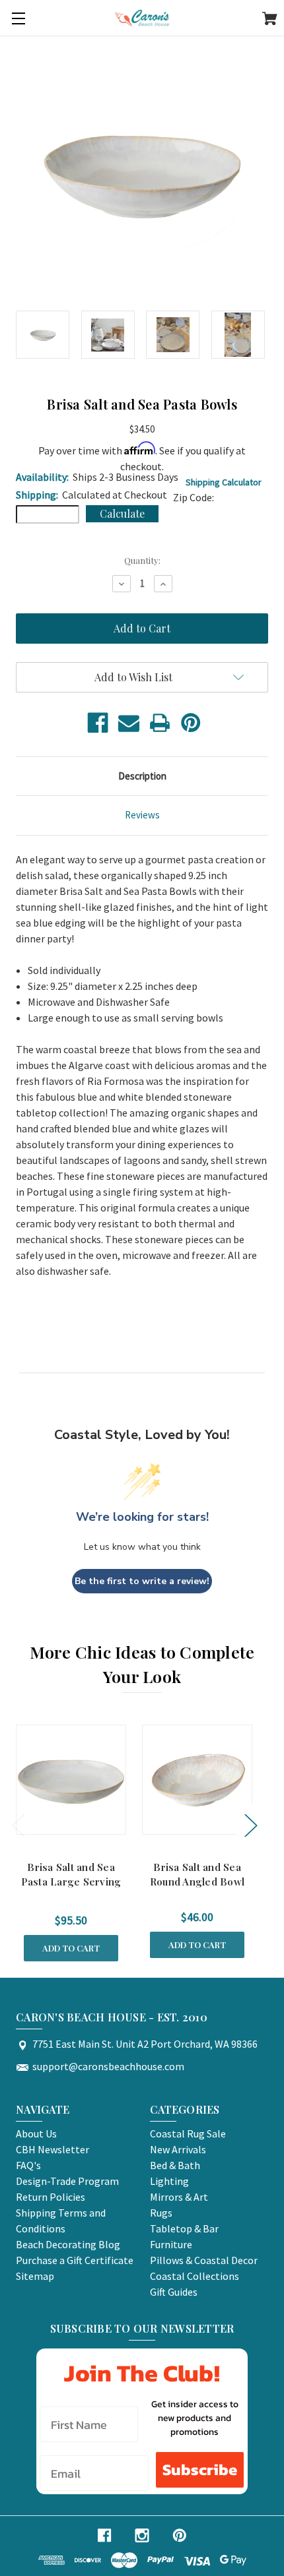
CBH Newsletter (53, 2149)
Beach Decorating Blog (68, 2244)
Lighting (169, 2181)
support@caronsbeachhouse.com (108, 2066)
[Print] (160, 723)
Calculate (122, 513)
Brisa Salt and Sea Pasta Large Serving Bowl (71, 1882)
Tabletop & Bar (184, 2228)
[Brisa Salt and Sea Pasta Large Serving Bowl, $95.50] (71, 1780)
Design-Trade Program (67, 2181)
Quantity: (142, 560)
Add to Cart (71, 1948)
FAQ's (28, 2165)
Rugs (161, 2213)
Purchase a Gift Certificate (75, 2260)
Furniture (171, 2244)
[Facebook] (98, 723)
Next (250, 1825)
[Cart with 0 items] (270, 20)
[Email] (129, 723)
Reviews (142, 815)
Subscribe (200, 2469)
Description (142, 776)
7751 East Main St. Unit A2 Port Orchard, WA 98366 (145, 2044)
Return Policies (51, 2197)
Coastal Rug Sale (188, 2133)
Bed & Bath (175, 2165)
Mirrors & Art (179, 2197)
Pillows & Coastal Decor (204, 2260)
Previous (18, 1825)
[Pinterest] (191, 723)
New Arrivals (178, 2149)
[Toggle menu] (18, 18)
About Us (36, 2133)
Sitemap (35, 2276)
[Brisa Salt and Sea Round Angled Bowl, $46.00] (197, 1780)
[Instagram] (142, 2535)
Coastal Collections (195, 2276)
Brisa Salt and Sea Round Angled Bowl (197, 1875)
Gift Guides (174, 2292)
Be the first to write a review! (142, 1581)
